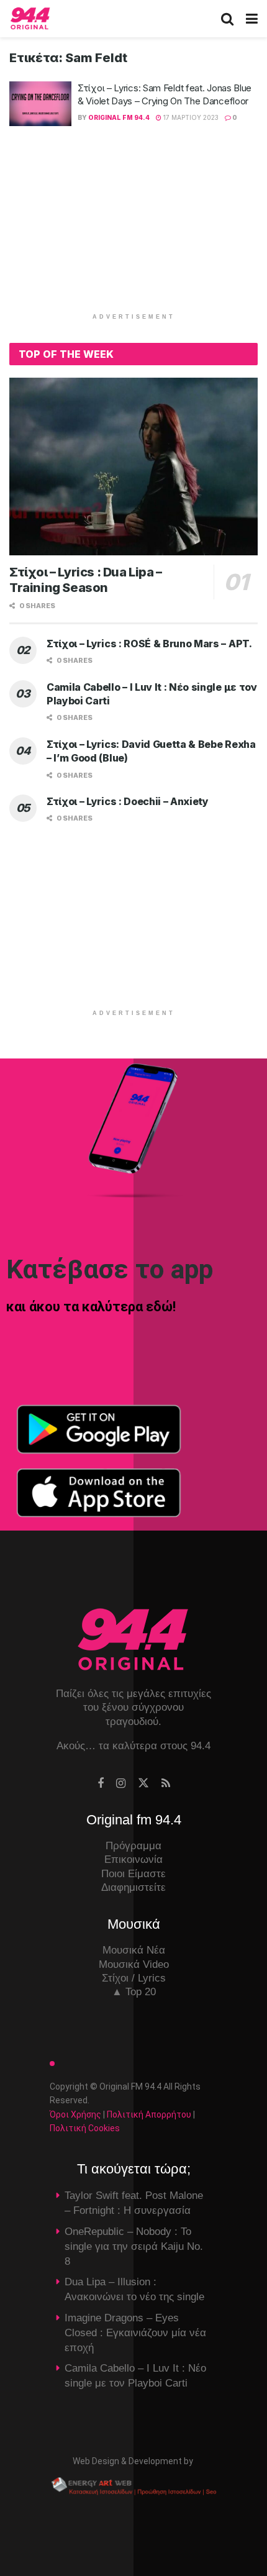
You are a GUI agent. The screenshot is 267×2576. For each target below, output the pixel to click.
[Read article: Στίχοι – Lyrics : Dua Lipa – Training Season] (133, 467)
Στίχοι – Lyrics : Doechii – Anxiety (128, 801)
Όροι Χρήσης (75, 2114)
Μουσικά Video (134, 1964)
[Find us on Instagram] (121, 1784)
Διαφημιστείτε (133, 1887)
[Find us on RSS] (166, 1784)
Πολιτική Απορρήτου (149, 2114)
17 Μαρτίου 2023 (190, 117)
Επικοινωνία (133, 1859)
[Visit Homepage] (30, 19)
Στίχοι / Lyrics (134, 1978)
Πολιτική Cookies (85, 2128)
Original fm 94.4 (119, 117)
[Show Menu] (252, 19)
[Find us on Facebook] (101, 1784)
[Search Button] (227, 19)
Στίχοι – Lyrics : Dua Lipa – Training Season (86, 580)
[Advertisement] (133, 225)
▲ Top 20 (134, 1992)
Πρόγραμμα (133, 1846)
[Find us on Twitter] (143, 1783)
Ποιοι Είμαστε (133, 1874)
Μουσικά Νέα (134, 1950)
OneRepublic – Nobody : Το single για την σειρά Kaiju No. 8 (134, 2246)
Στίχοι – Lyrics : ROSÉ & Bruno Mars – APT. (149, 644)
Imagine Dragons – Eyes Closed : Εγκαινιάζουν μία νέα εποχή (135, 2333)
